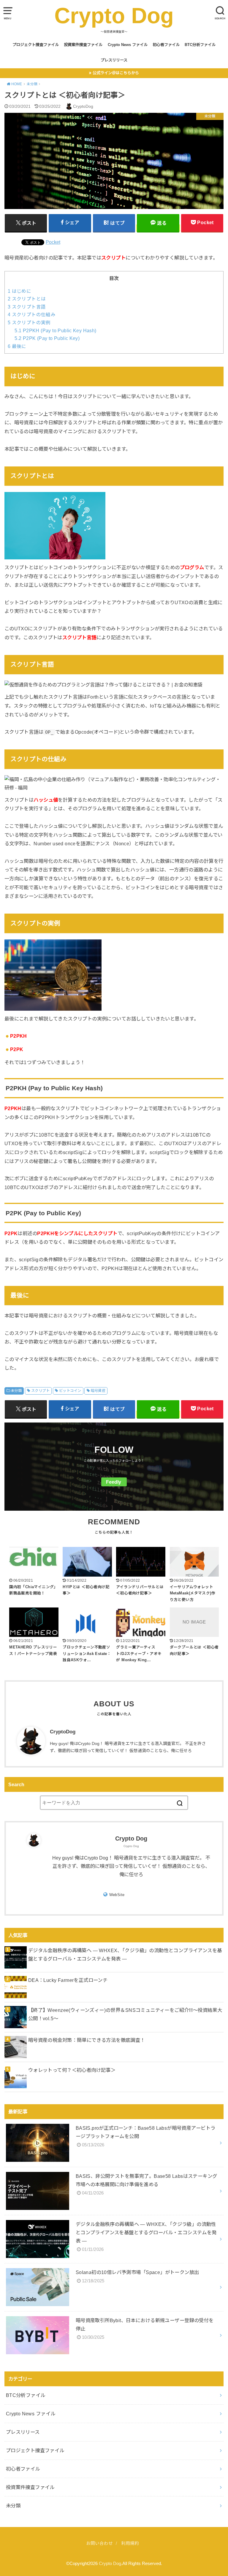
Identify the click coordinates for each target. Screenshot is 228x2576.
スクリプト (40, 1391)
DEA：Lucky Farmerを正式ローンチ (68, 1980)
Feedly (114, 1482)
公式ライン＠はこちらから (116, 73)
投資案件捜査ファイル (83, 45)
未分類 (16, 1391)
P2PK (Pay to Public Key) (47, 338)
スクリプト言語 (27, 307)
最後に (17, 346)
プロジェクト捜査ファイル (36, 45)
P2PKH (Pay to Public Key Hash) (55, 331)
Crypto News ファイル (128, 45)
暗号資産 (98, 1391)
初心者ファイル (166, 45)
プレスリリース (114, 60)
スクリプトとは (27, 299)
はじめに (19, 291)
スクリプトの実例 (29, 323)
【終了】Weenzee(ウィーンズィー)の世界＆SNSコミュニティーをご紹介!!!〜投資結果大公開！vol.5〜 (125, 2014)
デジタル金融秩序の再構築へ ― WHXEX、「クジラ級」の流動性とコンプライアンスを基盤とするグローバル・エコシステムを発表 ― (125, 1955)
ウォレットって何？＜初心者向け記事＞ (72, 2070)
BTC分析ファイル (200, 45)
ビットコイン (70, 1391)
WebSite (117, 1895)
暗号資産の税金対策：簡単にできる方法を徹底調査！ (87, 2040)
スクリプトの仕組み (32, 315)
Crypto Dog (114, 16)
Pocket (53, 242)
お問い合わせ (99, 2543)
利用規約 (130, 2543)
